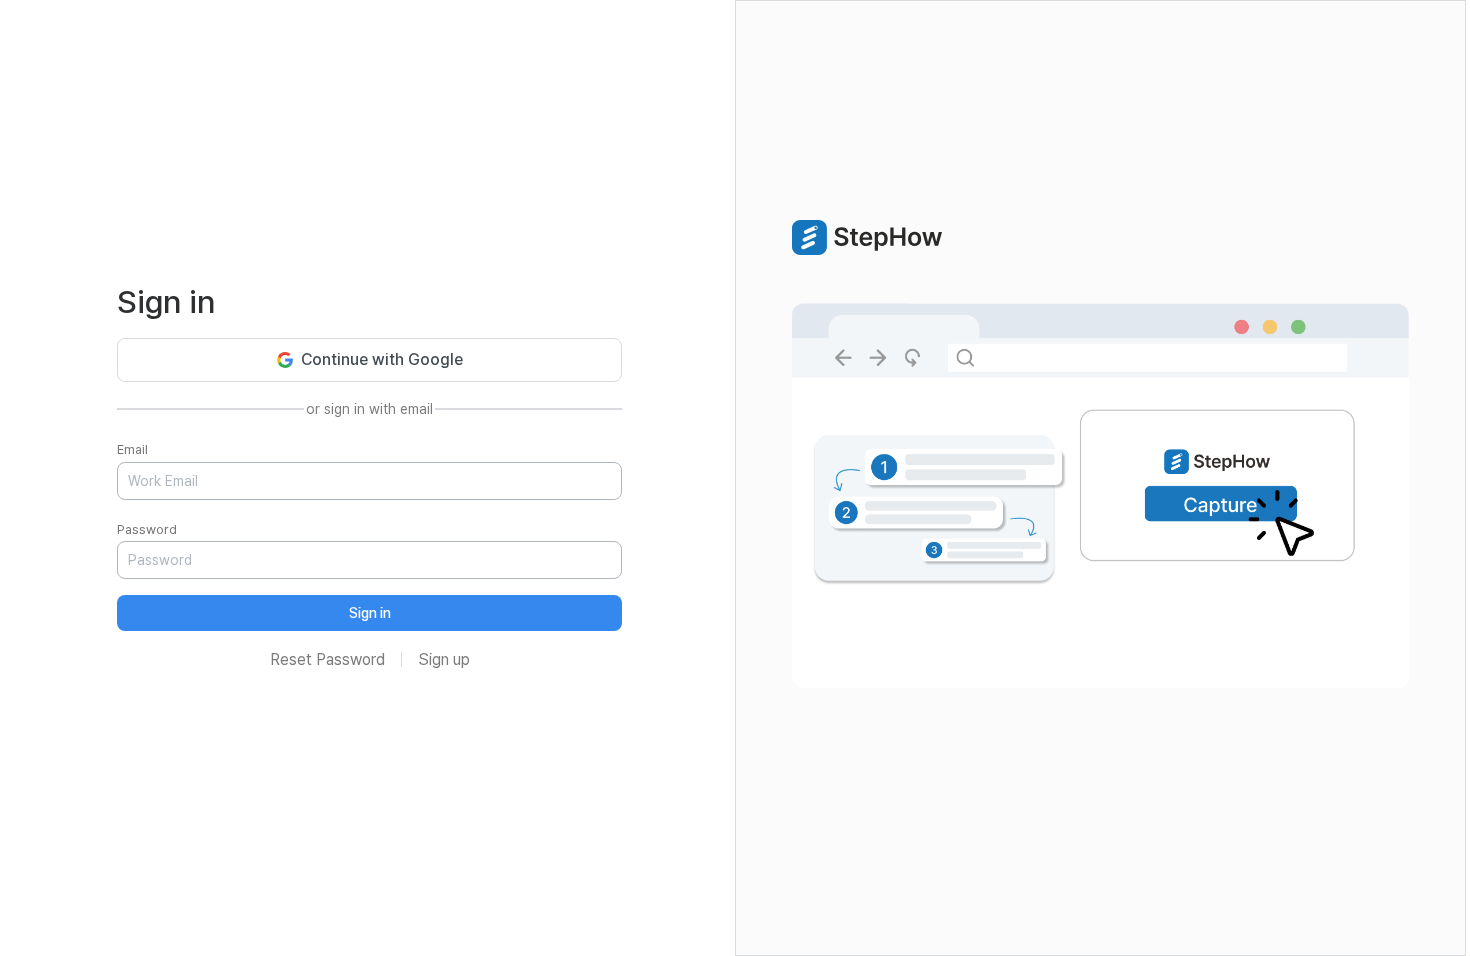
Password (147, 529)
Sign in (370, 613)
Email (132, 449)
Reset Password (327, 659)
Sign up (444, 659)
